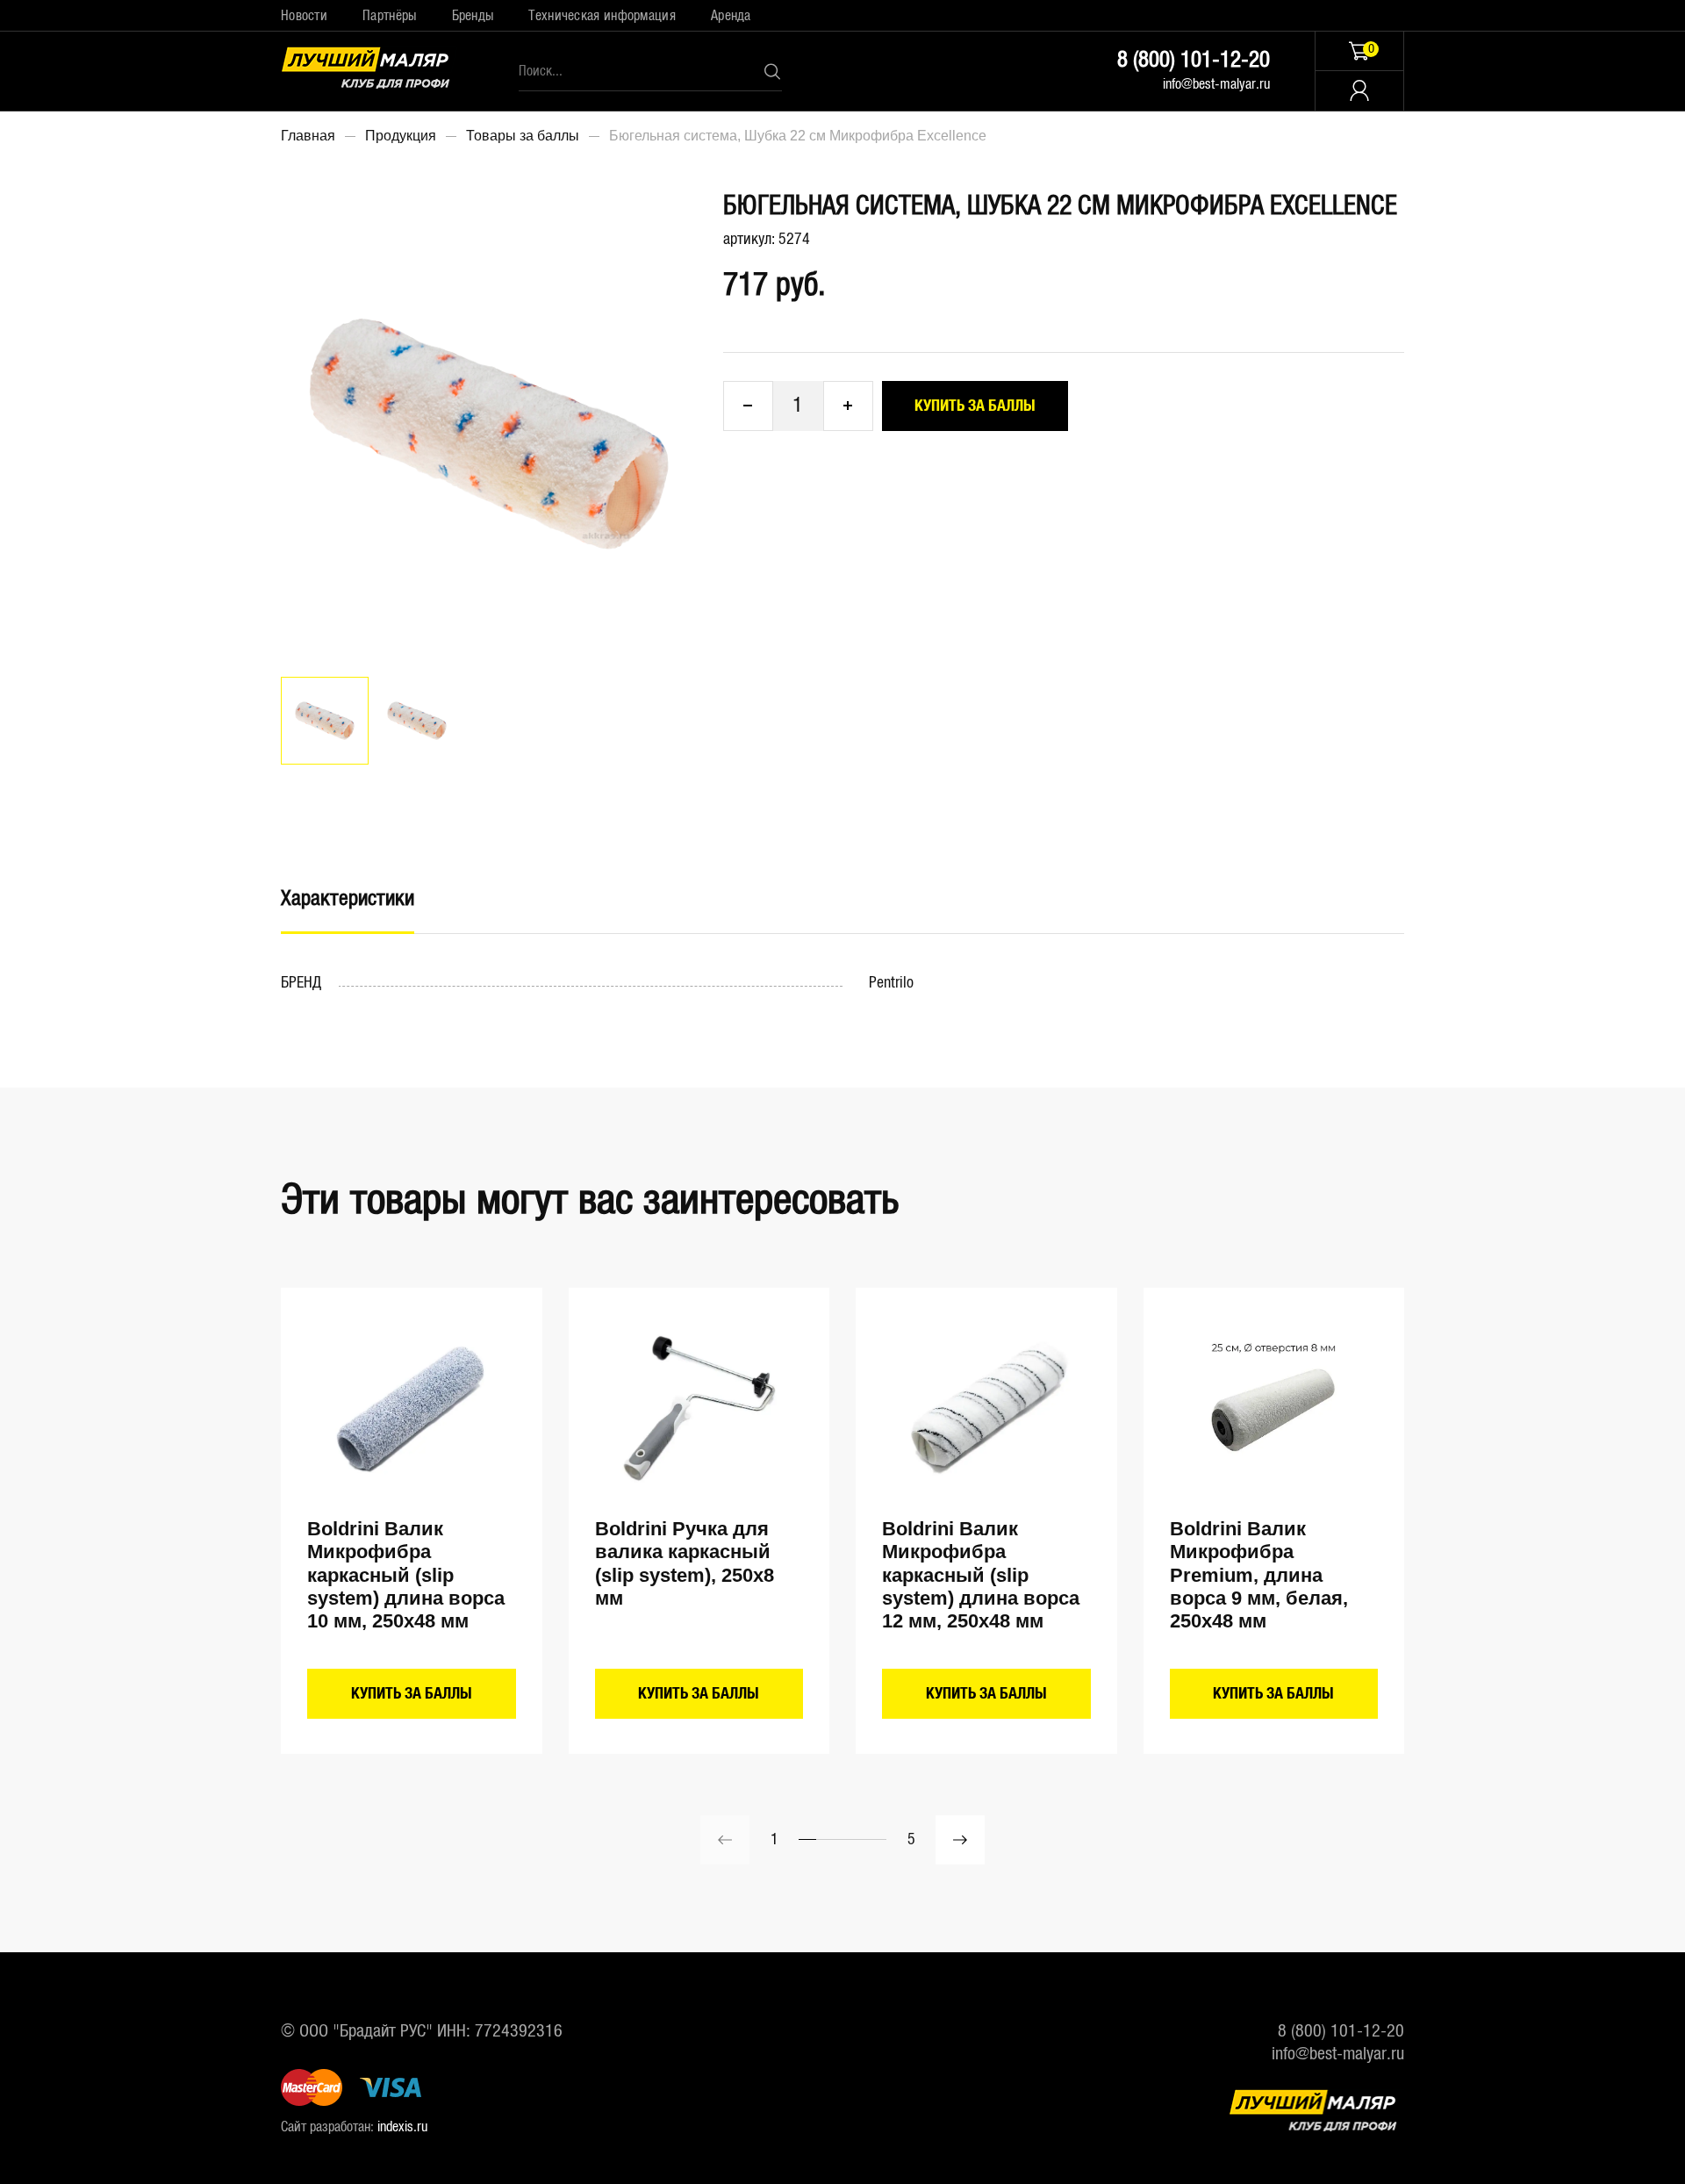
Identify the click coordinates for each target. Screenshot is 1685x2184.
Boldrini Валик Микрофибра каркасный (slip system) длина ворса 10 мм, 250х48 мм (406, 1575)
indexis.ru (402, 2127)
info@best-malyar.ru (1216, 84)
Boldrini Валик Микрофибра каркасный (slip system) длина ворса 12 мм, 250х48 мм (981, 1575)
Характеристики (348, 899)
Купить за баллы (975, 406)
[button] (960, 1840)
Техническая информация (602, 16)
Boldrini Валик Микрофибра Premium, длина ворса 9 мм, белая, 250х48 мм (1259, 1575)
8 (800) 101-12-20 (1194, 60)
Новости (304, 16)
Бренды (473, 16)
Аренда (731, 16)
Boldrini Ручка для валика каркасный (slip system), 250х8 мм (685, 1563)
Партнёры (389, 16)
